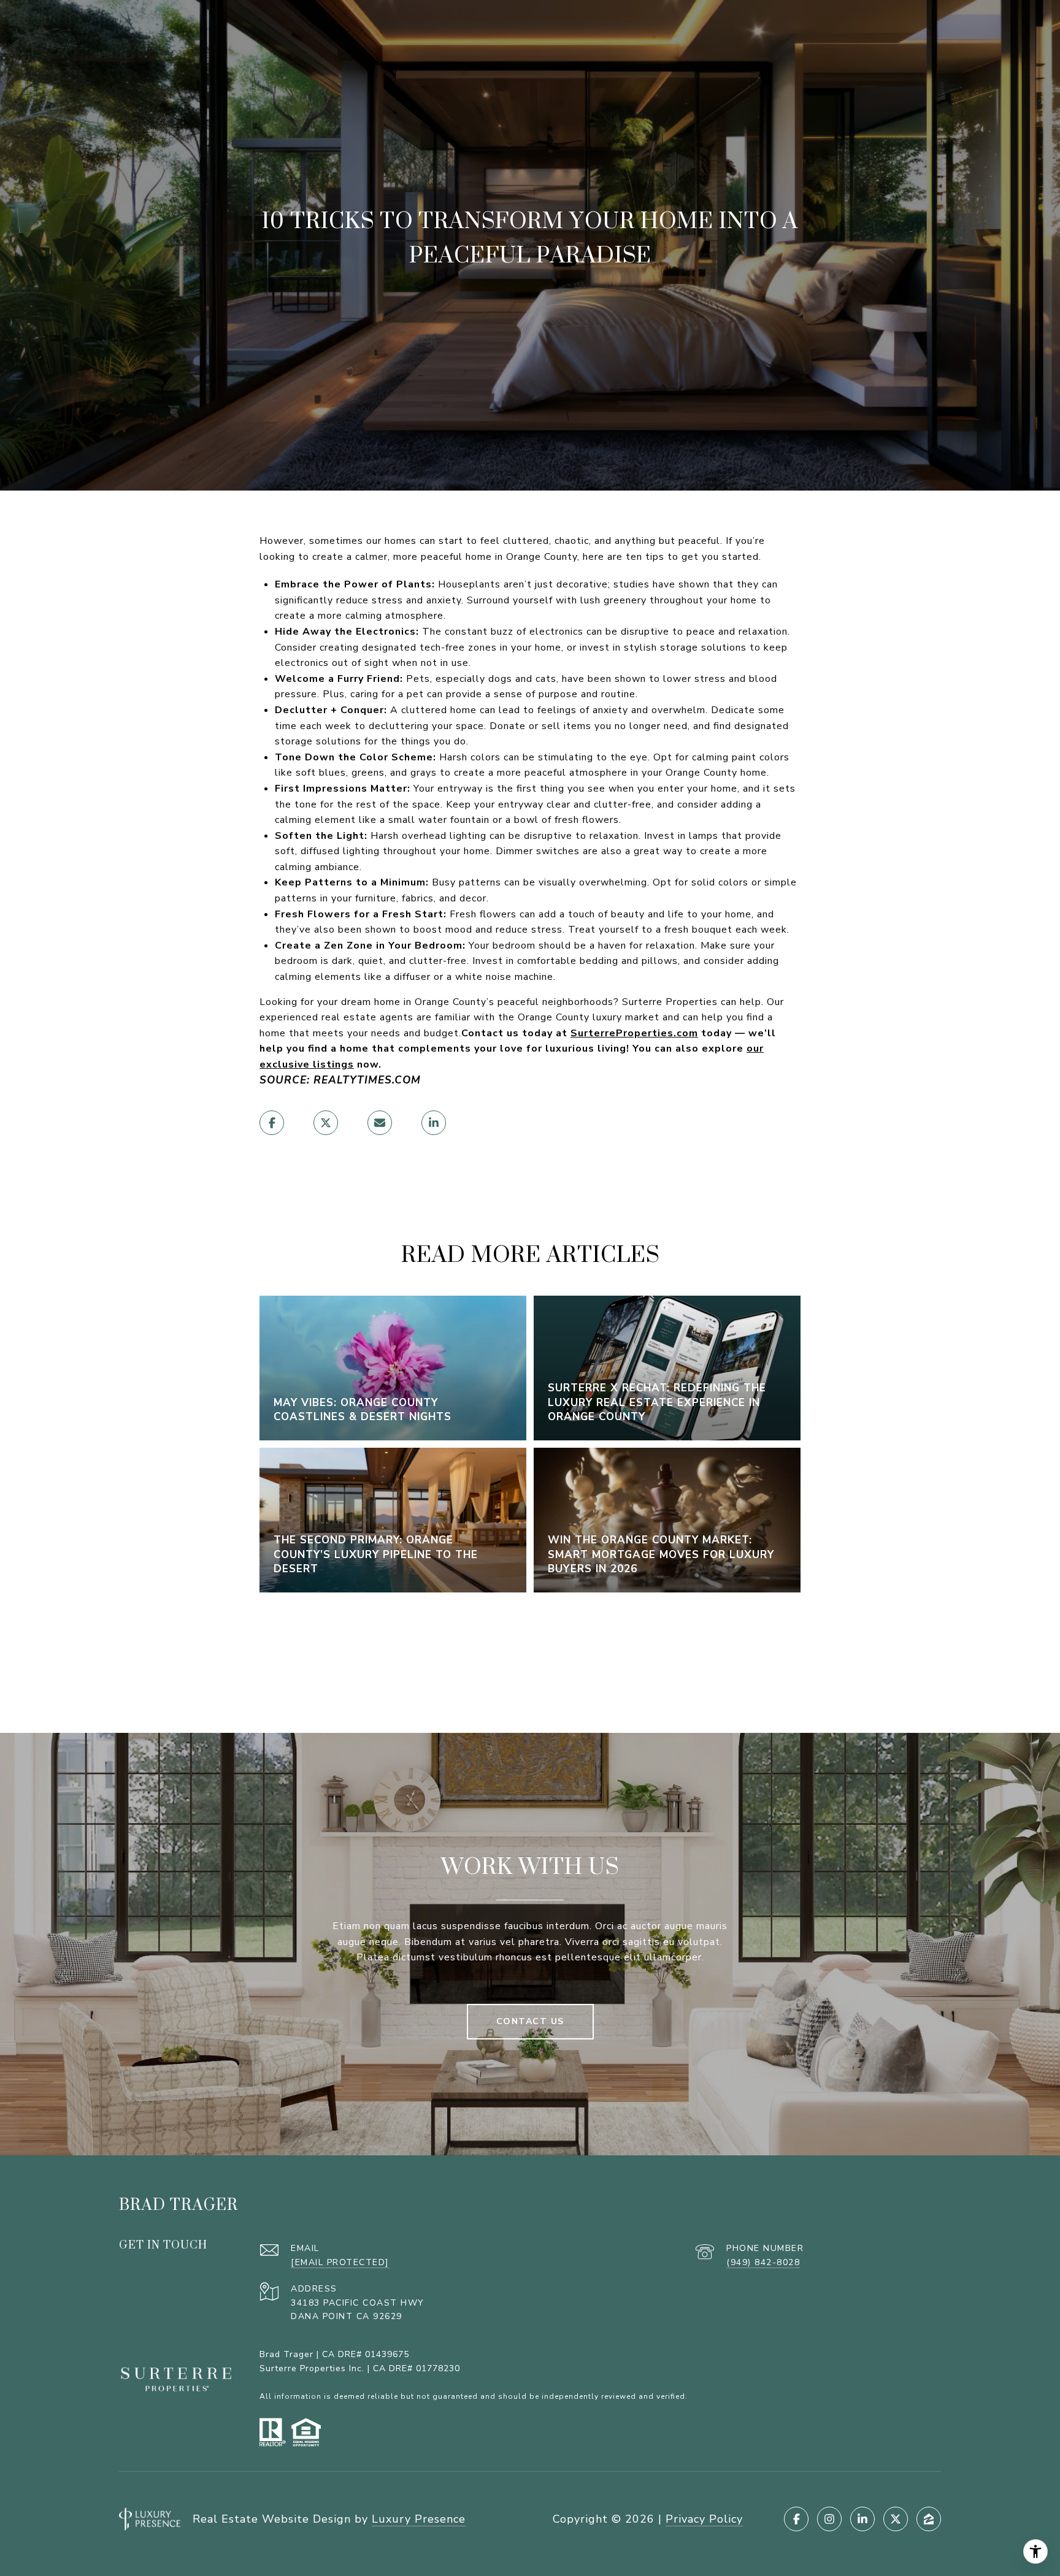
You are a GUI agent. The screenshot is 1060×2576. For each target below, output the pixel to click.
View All (530, 1650)
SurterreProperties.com (634, 1033)
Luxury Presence (419, 2519)
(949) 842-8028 (763, 2262)
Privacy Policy (704, 2519)
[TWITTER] (896, 2519)
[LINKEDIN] (862, 2519)
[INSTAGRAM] (829, 2519)
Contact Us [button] (530, 2021)
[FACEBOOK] (796, 2519)
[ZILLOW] (929, 2519)
